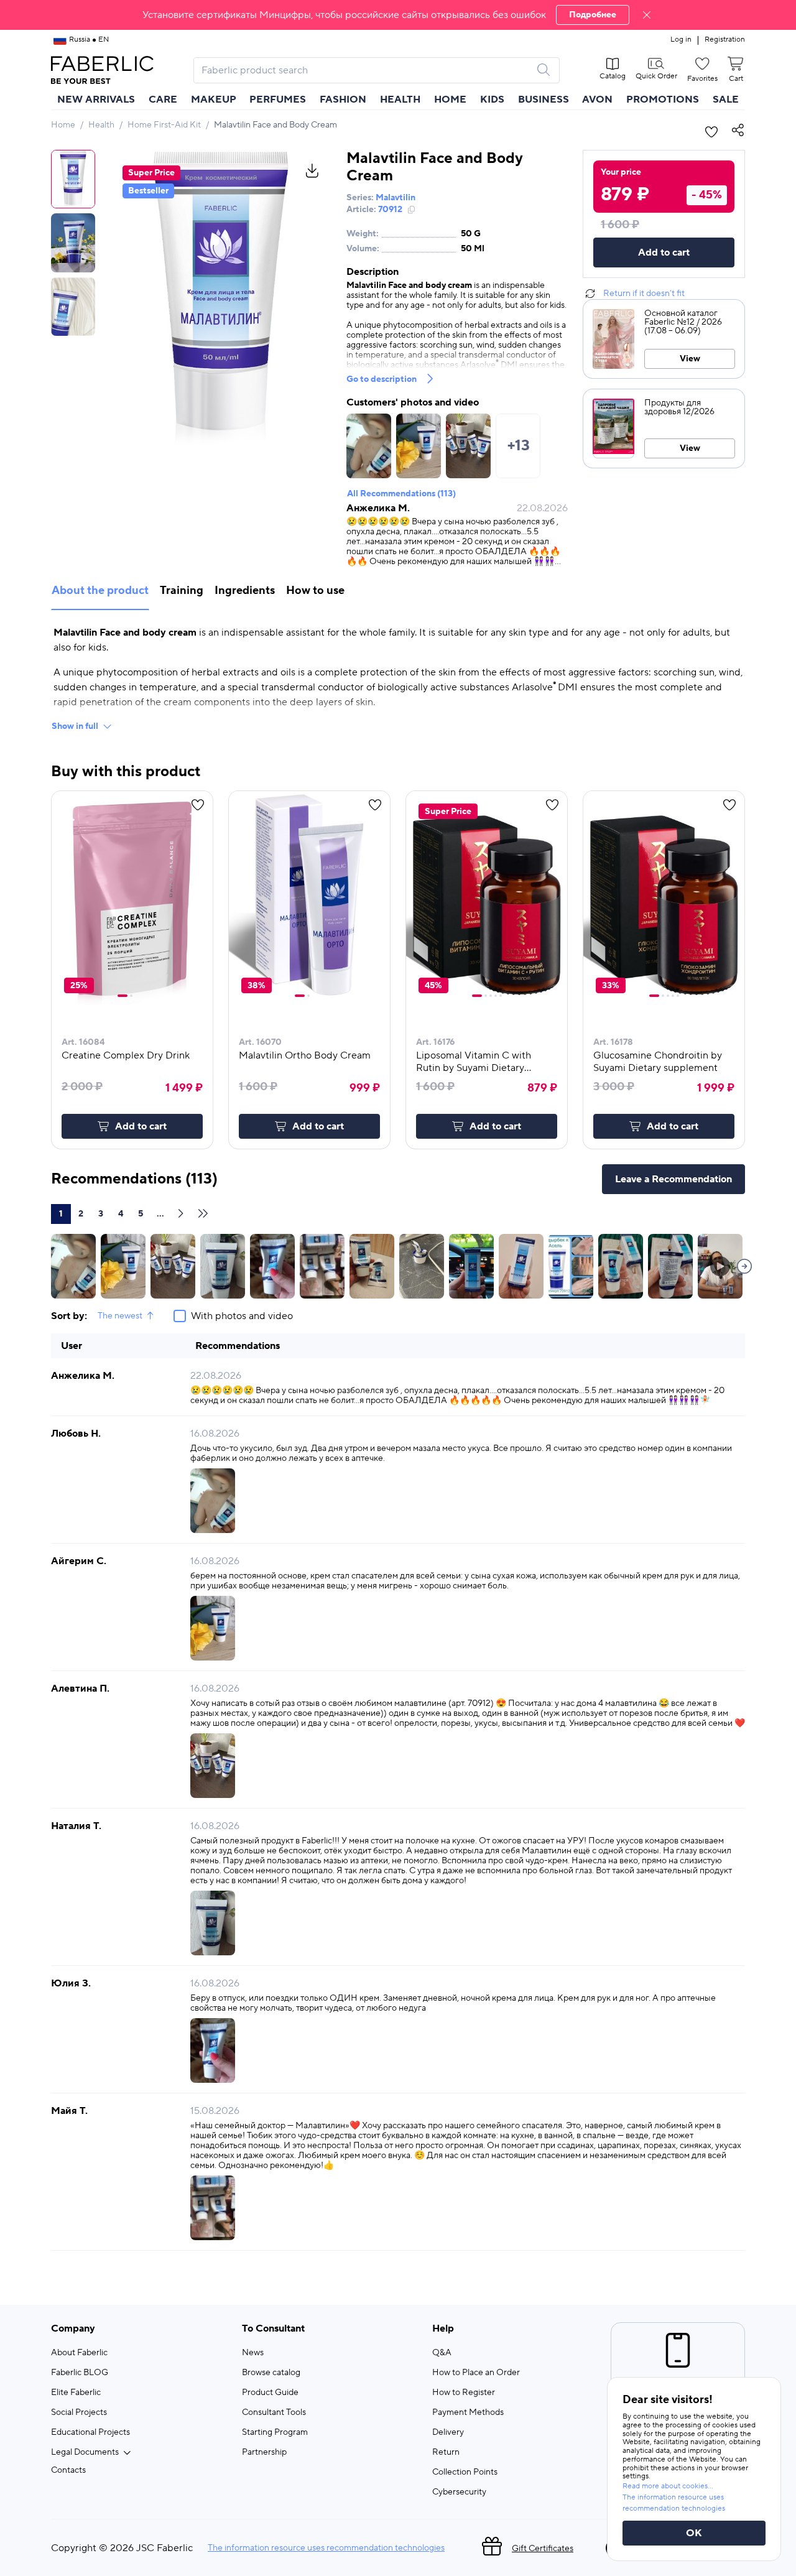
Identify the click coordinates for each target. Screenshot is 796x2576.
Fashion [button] (343, 100)
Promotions (663, 100)
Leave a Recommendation (673, 1179)
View (690, 359)
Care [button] (163, 100)
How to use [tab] (315, 591)
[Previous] (744, 1266)
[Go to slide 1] (123, 996)
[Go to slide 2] (131, 996)
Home (63, 125)
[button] (398, 15)
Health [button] (400, 100)
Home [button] (450, 100)
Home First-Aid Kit (164, 125)
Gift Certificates (543, 2549)
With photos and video (242, 1316)
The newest (120, 1316)
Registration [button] (725, 40)
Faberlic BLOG (80, 2373)
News (253, 2353)
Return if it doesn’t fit (644, 294)
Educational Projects (90, 2432)
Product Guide (270, 2393)
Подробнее (593, 15)
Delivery (448, 2432)
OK (694, 2533)
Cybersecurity (459, 2492)
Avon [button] (597, 100)
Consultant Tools (274, 2412)
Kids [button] (492, 100)
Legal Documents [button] (85, 2452)
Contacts (68, 2470)
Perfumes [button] (278, 100)
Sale (726, 100)
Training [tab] (182, 591)
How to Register (464, 2393)
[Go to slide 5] (501, 996)
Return (446, 2452)
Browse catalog (271, 2373)
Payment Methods (468, 2412)
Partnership (264, 2452)
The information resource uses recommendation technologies (326, 2548)
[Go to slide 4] (496, 996)
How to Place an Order (476, 2373)
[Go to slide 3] (491, 996)
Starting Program (275, 2432)
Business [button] (544, 100)
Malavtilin (396, 198)
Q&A (442, 2353)
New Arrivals (96, 100)
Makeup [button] (214, 100)
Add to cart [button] (141, 1126)
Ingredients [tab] (245, 591)
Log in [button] (681, 40)
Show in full (75, 726)
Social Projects (79, 2412)
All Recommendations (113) (401, 494)
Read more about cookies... (668, 2486)
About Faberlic (79, 2353)
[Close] (647, 15)
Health (101, 125)
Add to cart (664, 253)
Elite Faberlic (76, 2393)
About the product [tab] (100, 591)
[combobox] (365, 70)
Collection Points (465, 2472)
